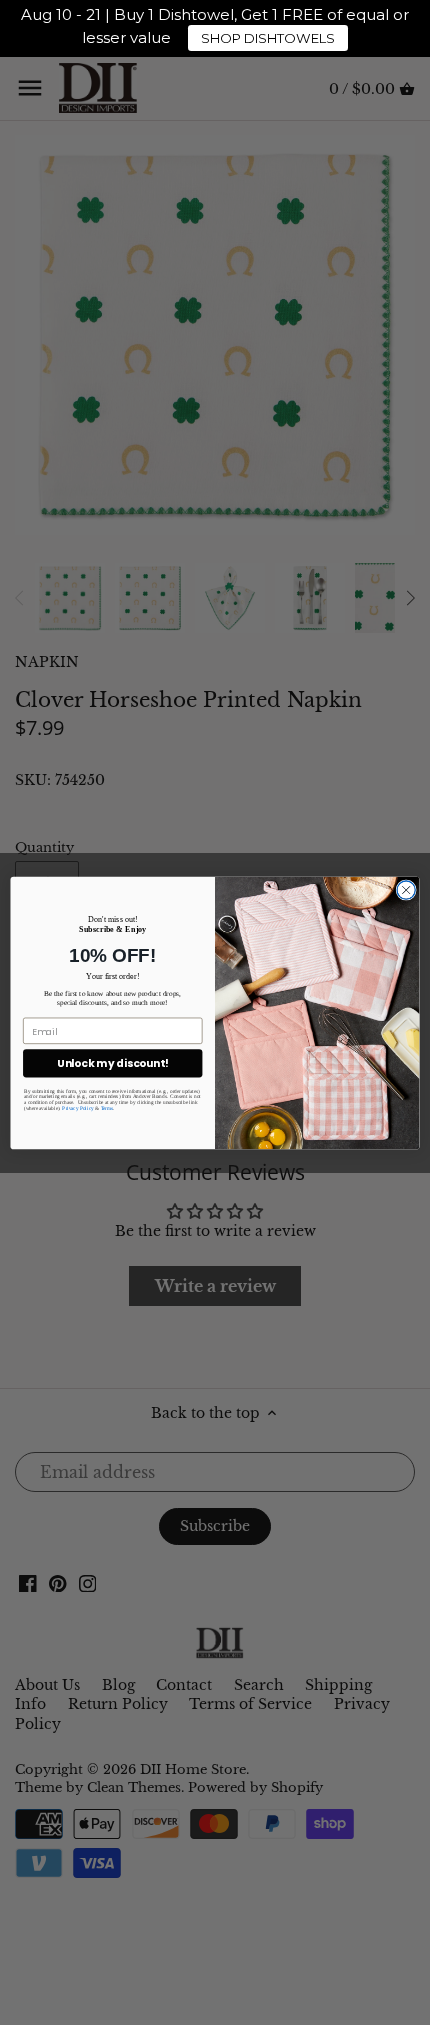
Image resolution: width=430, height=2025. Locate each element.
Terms (107, 1108)
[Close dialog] (406, 889)
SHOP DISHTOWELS (268, 38)
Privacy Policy (77, 1108)
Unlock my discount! (112, 1063)
